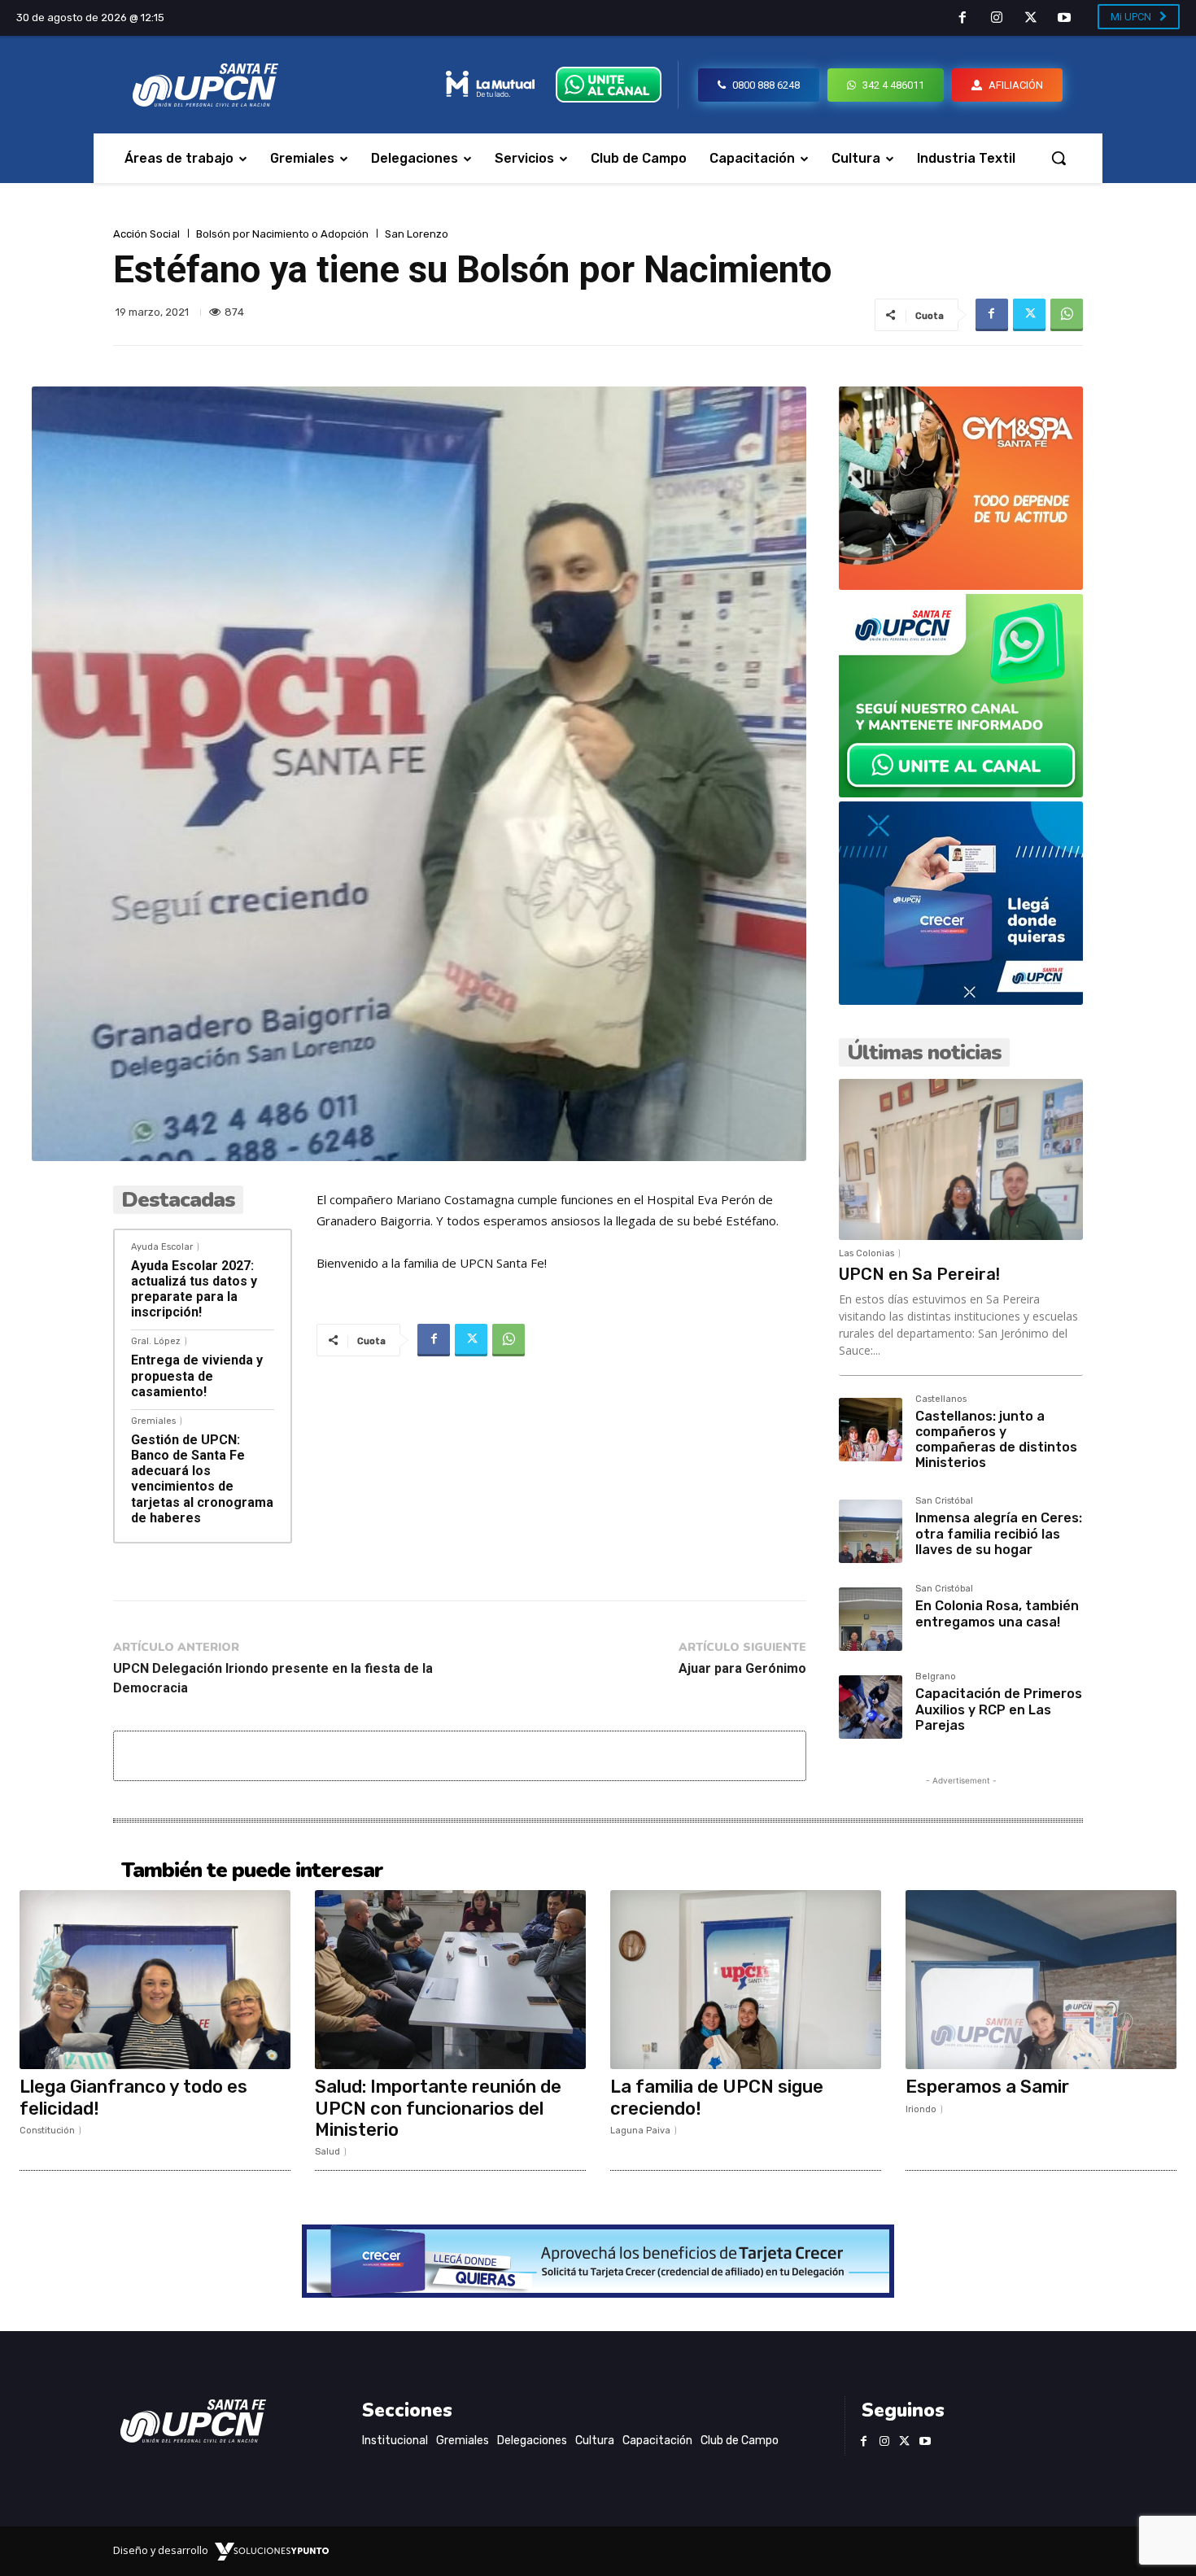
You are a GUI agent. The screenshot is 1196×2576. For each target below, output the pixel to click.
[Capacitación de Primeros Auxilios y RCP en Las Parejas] (871, 1707)
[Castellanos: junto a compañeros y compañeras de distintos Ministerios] (871, 1430)
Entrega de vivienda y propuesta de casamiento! (197, 1375)
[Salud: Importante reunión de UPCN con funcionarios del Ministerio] (450, 1980)
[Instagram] (997, 19)
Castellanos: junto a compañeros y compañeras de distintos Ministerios (996, 1440)
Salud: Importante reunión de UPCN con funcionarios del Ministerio (438, 2108)
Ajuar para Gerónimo (742, 1668)
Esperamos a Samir (987, 2087)
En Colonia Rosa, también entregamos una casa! (997, 1613)
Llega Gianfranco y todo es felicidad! (133, 2097)
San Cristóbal (944, 1501)
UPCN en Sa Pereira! (919, 1274)
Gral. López (156, 1341)
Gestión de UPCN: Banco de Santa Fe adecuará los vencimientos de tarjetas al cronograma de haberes (202, 1479)
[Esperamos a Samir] (1041, 1980)
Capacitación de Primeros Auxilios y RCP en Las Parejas (999, 1709)
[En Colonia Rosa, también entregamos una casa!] (871, 1619)
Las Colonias (866, 1253)
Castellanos (941, 1399)
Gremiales (153, 1421)
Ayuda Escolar (162, 1247)
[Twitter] (1031, 19)
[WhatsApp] (1067, 315)
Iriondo (921, 2109)
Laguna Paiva (640, 2131)
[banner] (961, 793)
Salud (327, 2152)
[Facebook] (963, 19)
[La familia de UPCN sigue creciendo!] (746, 1980)
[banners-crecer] (961, 1000)
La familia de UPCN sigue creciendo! (717, 2097)
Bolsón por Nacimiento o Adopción (282, 234)
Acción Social (146, 234)
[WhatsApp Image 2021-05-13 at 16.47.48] (961, 585)
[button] (1059, 158)
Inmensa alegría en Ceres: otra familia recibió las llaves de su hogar (999, 1533)
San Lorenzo (417, 234)
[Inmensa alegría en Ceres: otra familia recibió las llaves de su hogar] (871, 1531)
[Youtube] (1064, 19)
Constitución (47, 2131)
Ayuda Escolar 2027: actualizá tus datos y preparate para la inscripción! (194, 1289)
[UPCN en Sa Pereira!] (961, 1159)
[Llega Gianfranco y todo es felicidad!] (155, 1980)
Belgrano (936, 1677)
